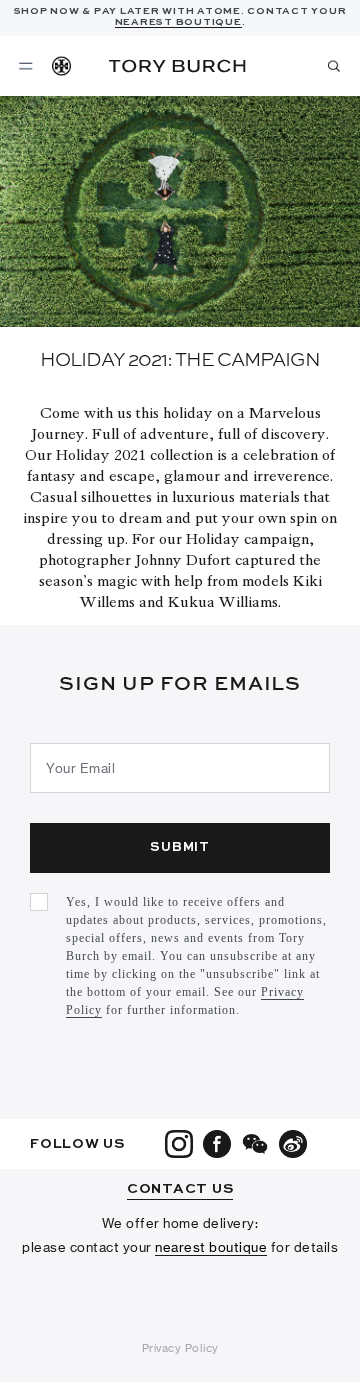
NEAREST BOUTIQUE (178, 22)
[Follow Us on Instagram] (179, 1144)
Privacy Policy (180, 1348)
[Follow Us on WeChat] (255, 1144)
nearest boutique (211, 1247)
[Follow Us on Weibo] (293, 1144)
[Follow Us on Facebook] (217, 1144)
